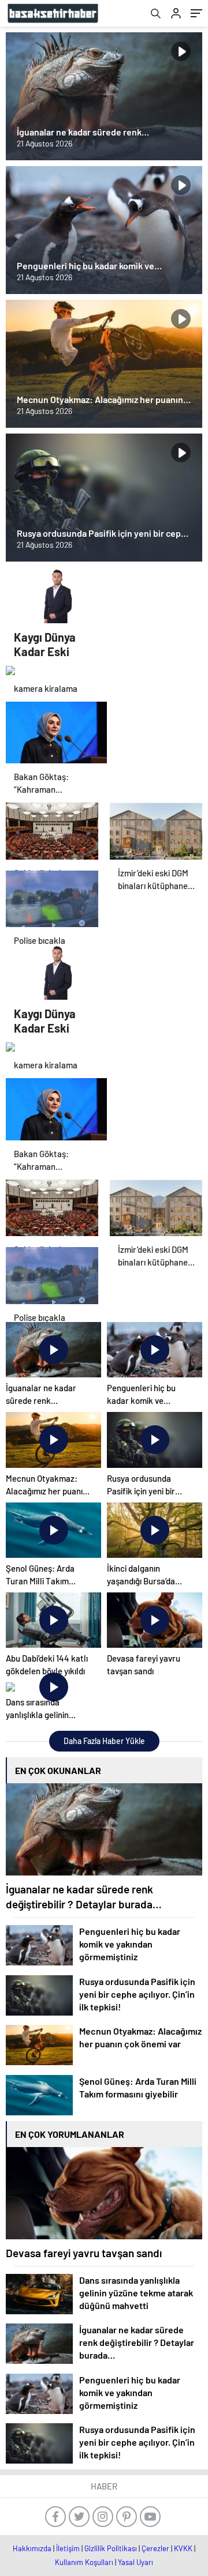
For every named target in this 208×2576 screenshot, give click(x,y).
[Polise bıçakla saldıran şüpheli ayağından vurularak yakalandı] (52, 899)
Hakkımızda (32, 2548)
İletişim (68, 2548)
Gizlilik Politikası (111, 2548)
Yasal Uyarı (135, 2562)
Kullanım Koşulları (84, 2562)
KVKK (183, 2548)
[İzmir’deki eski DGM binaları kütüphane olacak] (156, 831)
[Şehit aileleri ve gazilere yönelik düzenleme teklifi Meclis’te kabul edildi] (52, 831)
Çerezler (155, 2548)
